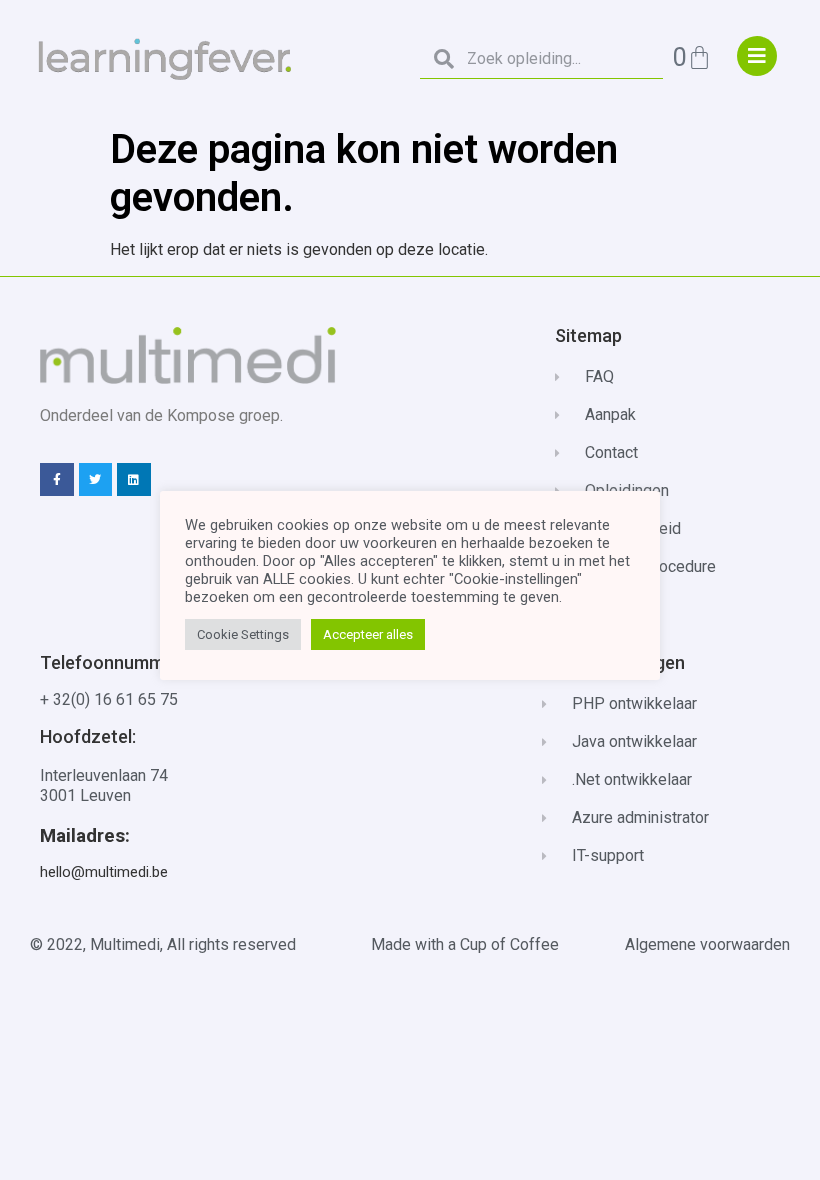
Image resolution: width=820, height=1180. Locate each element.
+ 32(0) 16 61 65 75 (109, 699)
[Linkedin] (134, 480)
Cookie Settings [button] (243, 634)
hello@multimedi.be (104, 872)
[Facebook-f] (57, 480)
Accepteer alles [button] (368, 634)
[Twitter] (96, 480)
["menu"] (757, 56)
